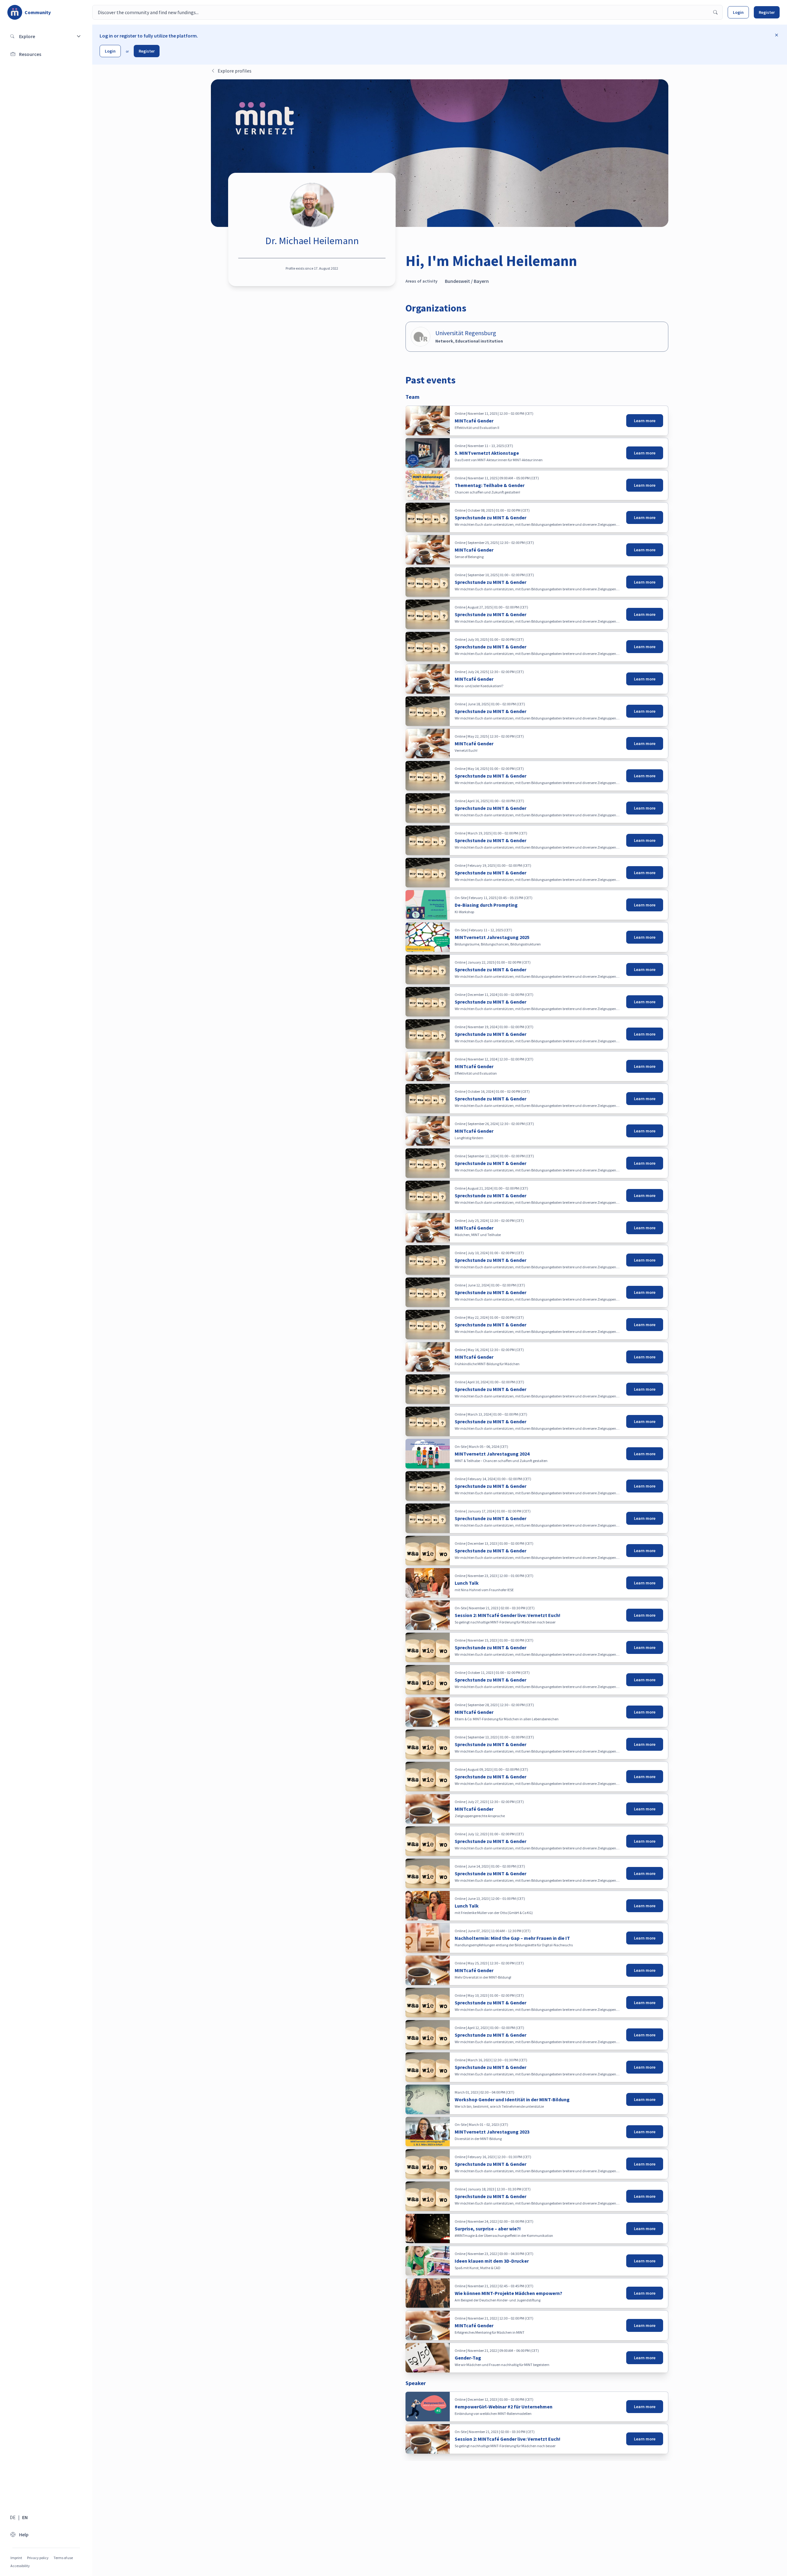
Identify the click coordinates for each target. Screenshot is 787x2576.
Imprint (16, 2558)
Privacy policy (38, 2558)
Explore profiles (235, 71)
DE (13, 2517)
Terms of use (63, 2558)
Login (738, 12)
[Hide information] (777, 35)
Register (767, 12)
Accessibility (20, 2566)
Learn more (645, 421)
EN (25, 2517)
